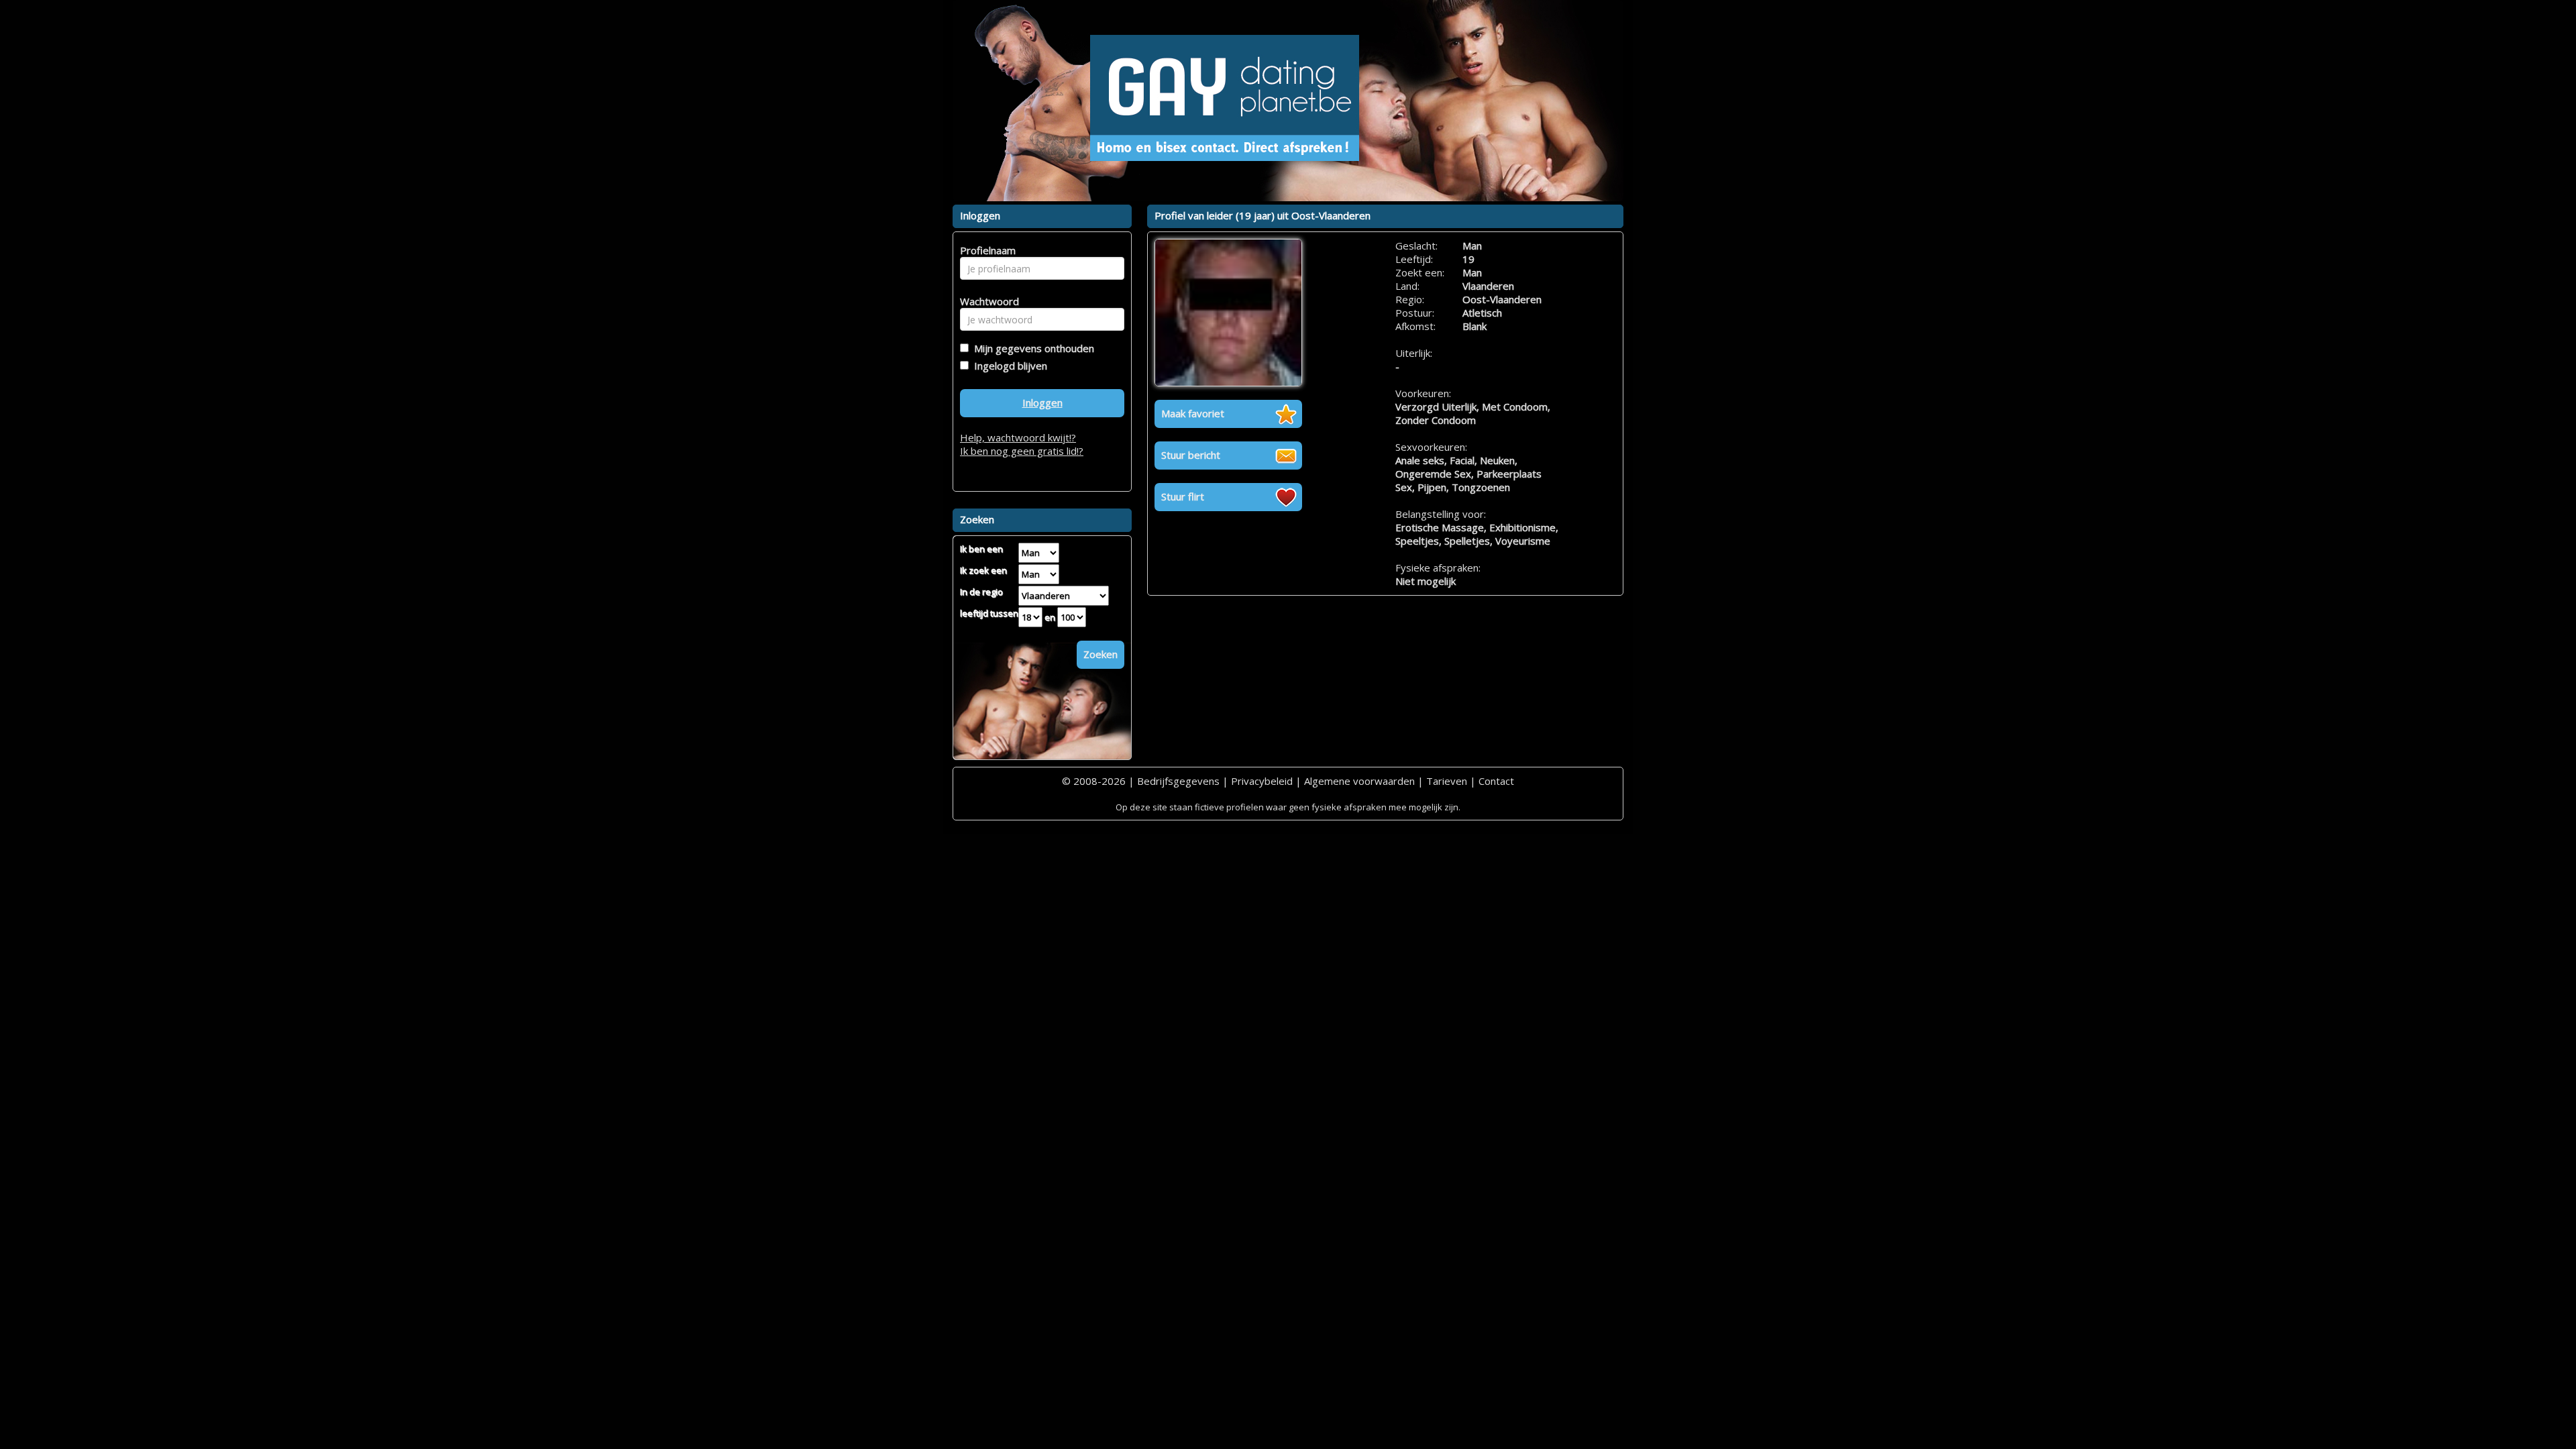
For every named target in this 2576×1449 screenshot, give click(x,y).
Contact (1496, 781)
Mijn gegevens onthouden (1031, 348)
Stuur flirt (1183, 496)
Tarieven (1447, 781)
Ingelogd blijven (1008, 366)
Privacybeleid (1262, 781)
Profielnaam (986, 250)
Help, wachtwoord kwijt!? (1018, 437)
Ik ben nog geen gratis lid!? (1022, 451)
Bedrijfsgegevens (1178, 781)
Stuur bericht (1191, 455)
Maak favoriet (1193, 413)
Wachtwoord (986, 301)
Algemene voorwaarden (1359, 781)
